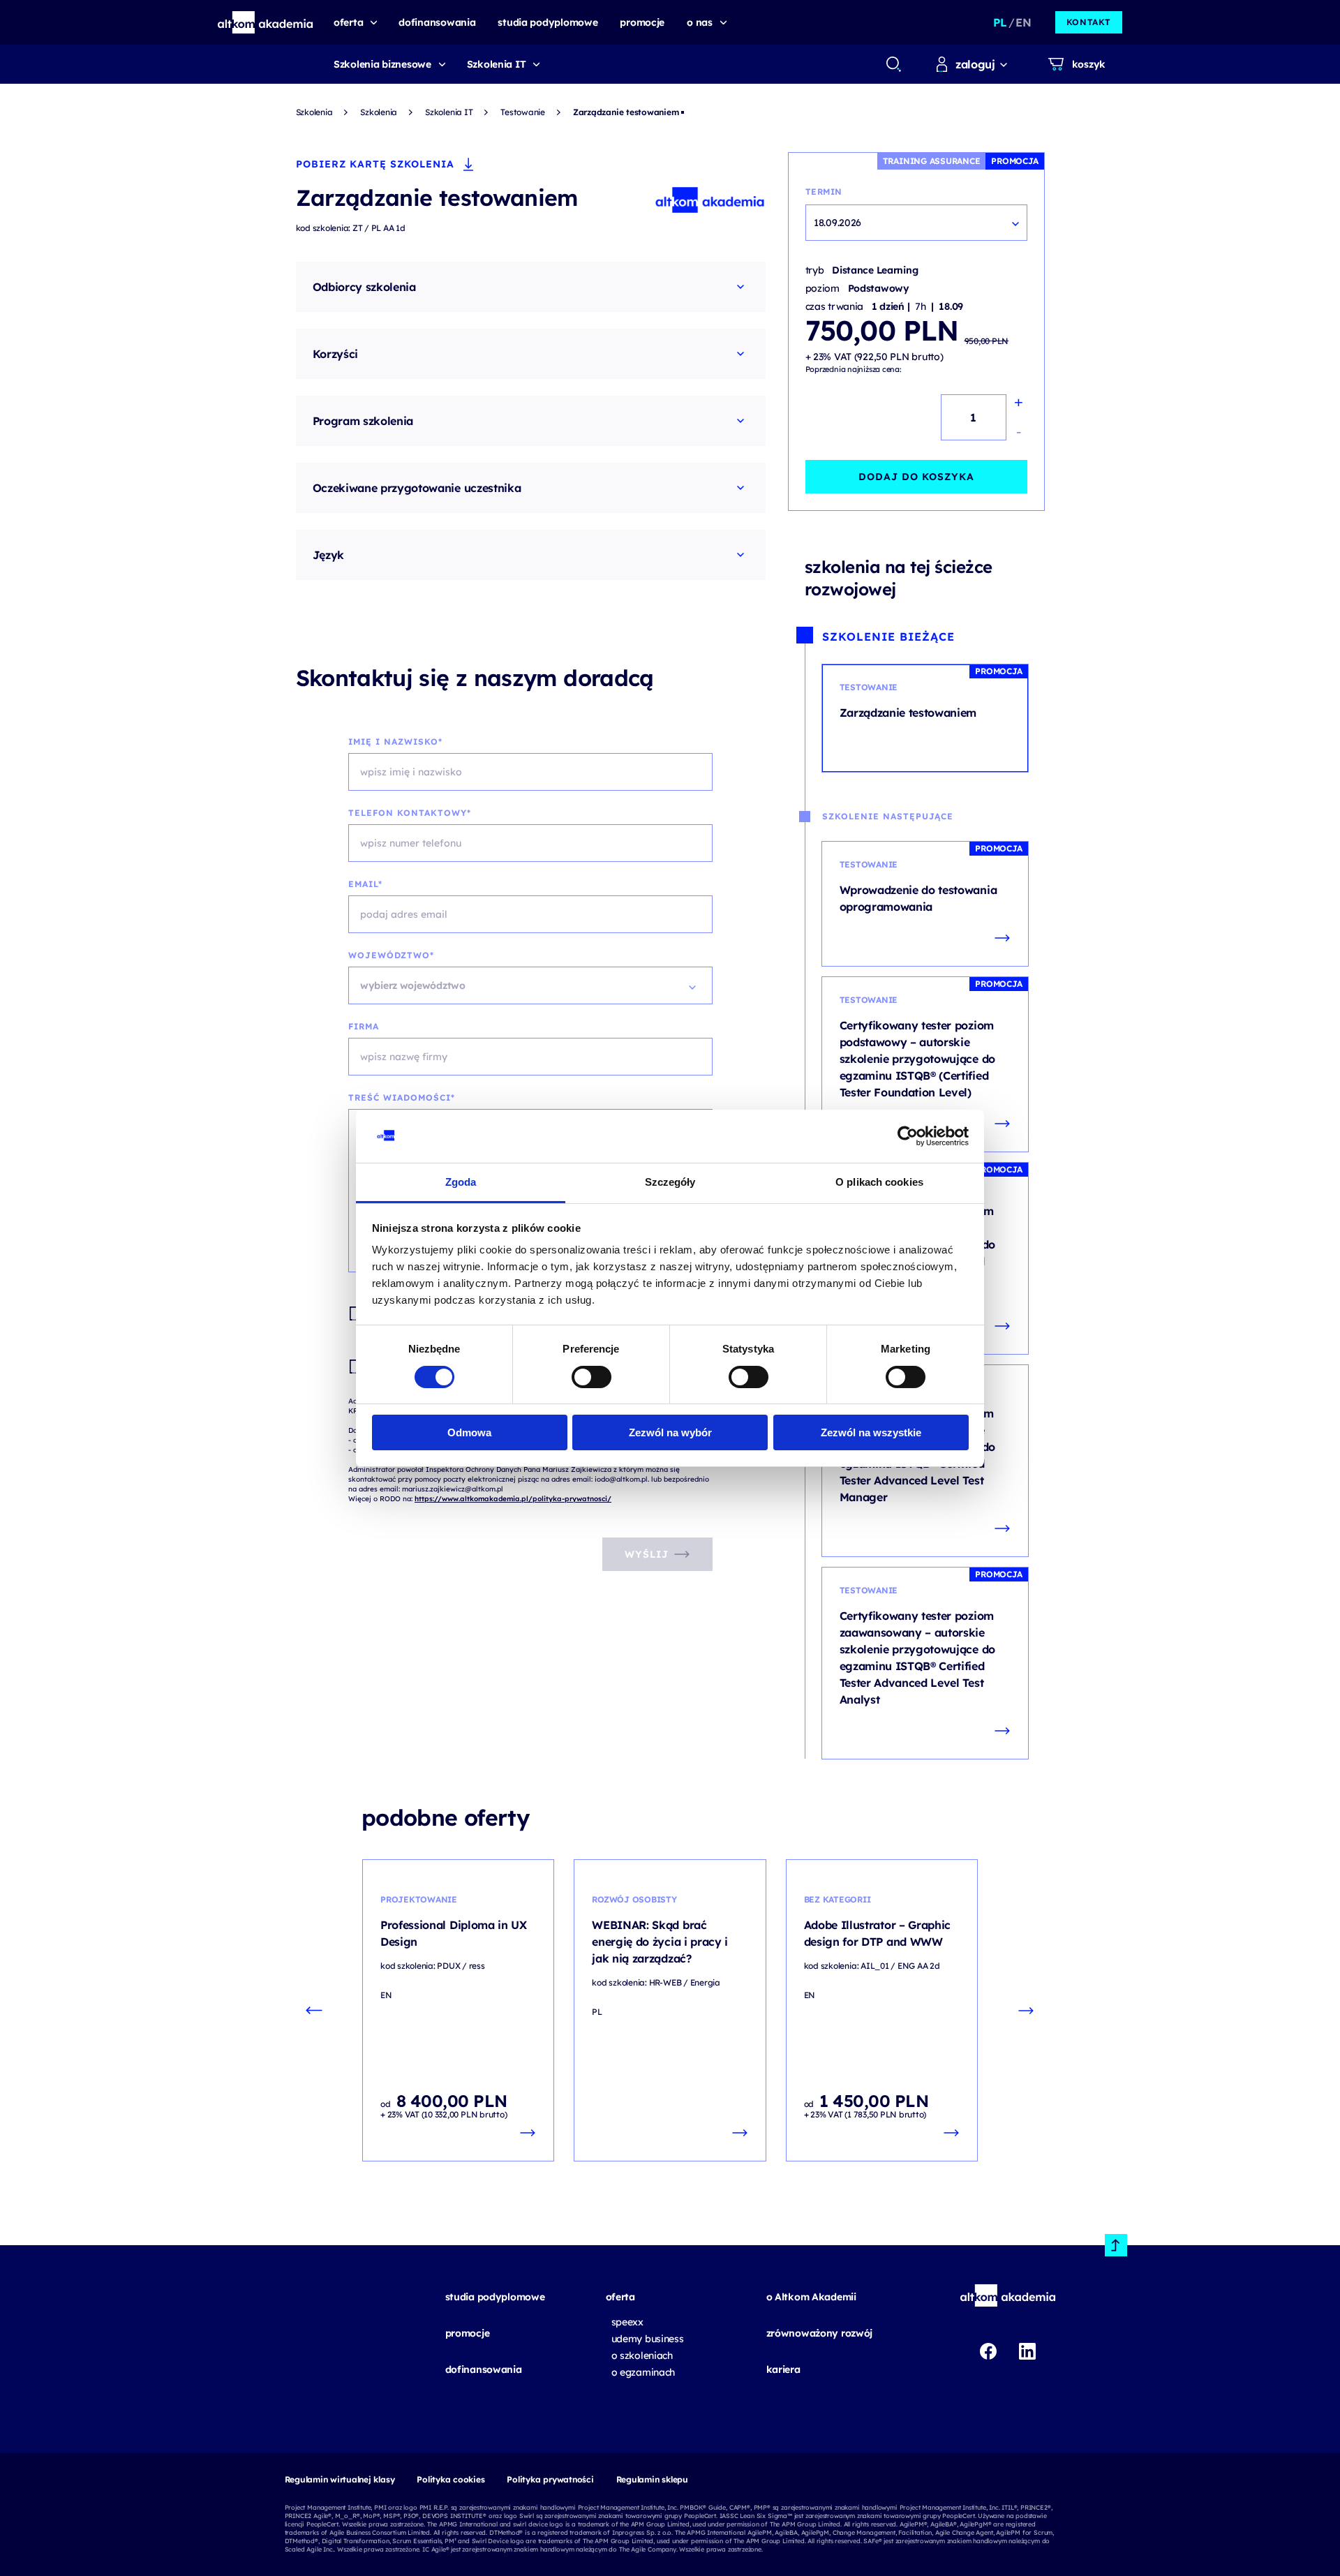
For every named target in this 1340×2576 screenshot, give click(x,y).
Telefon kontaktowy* (410, 813)
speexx (627, 2322)
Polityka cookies (451, 2479)
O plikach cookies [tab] (879, 1182)
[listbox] (530, 985)
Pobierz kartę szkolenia (375, 164)
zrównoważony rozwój (820, 2333)
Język (328, 555)
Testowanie (523, 112)
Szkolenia (314, 112)
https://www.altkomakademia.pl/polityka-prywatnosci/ (513, 1499)
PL (1000, 22)
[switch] (591, 1377)
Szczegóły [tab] (670, 1182)
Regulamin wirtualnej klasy (340, 2479)
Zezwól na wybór (670, 1432)
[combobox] (893, 64)
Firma (364, 1026)
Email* (365, 884)
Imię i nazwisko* (395, 742)
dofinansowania (484, 2369)
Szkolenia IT (497, 64)
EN (1023, 22)
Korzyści (335, 354)
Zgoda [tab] (461, 1182)
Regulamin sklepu (652, 2479)
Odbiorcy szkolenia (364, 287)
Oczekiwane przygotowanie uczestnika (417, 488)
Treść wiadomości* (402, 1097)
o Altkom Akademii (811, 2297)
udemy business (648, 2339)
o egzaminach (643, 2372)
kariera (783, 2369)
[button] (266, 22)
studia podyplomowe (495, 2297)
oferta (620, 2297)
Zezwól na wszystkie (871, 1432)
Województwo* (391, 955)
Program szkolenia (363, 421)
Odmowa (469, 1432)
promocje (468, 2333)
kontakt (1089, 22)
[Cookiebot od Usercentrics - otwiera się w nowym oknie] (908, 1136)
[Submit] (894, 64)
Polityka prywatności (550, 2479)
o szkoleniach (642, 2355)
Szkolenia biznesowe (382, 64)
